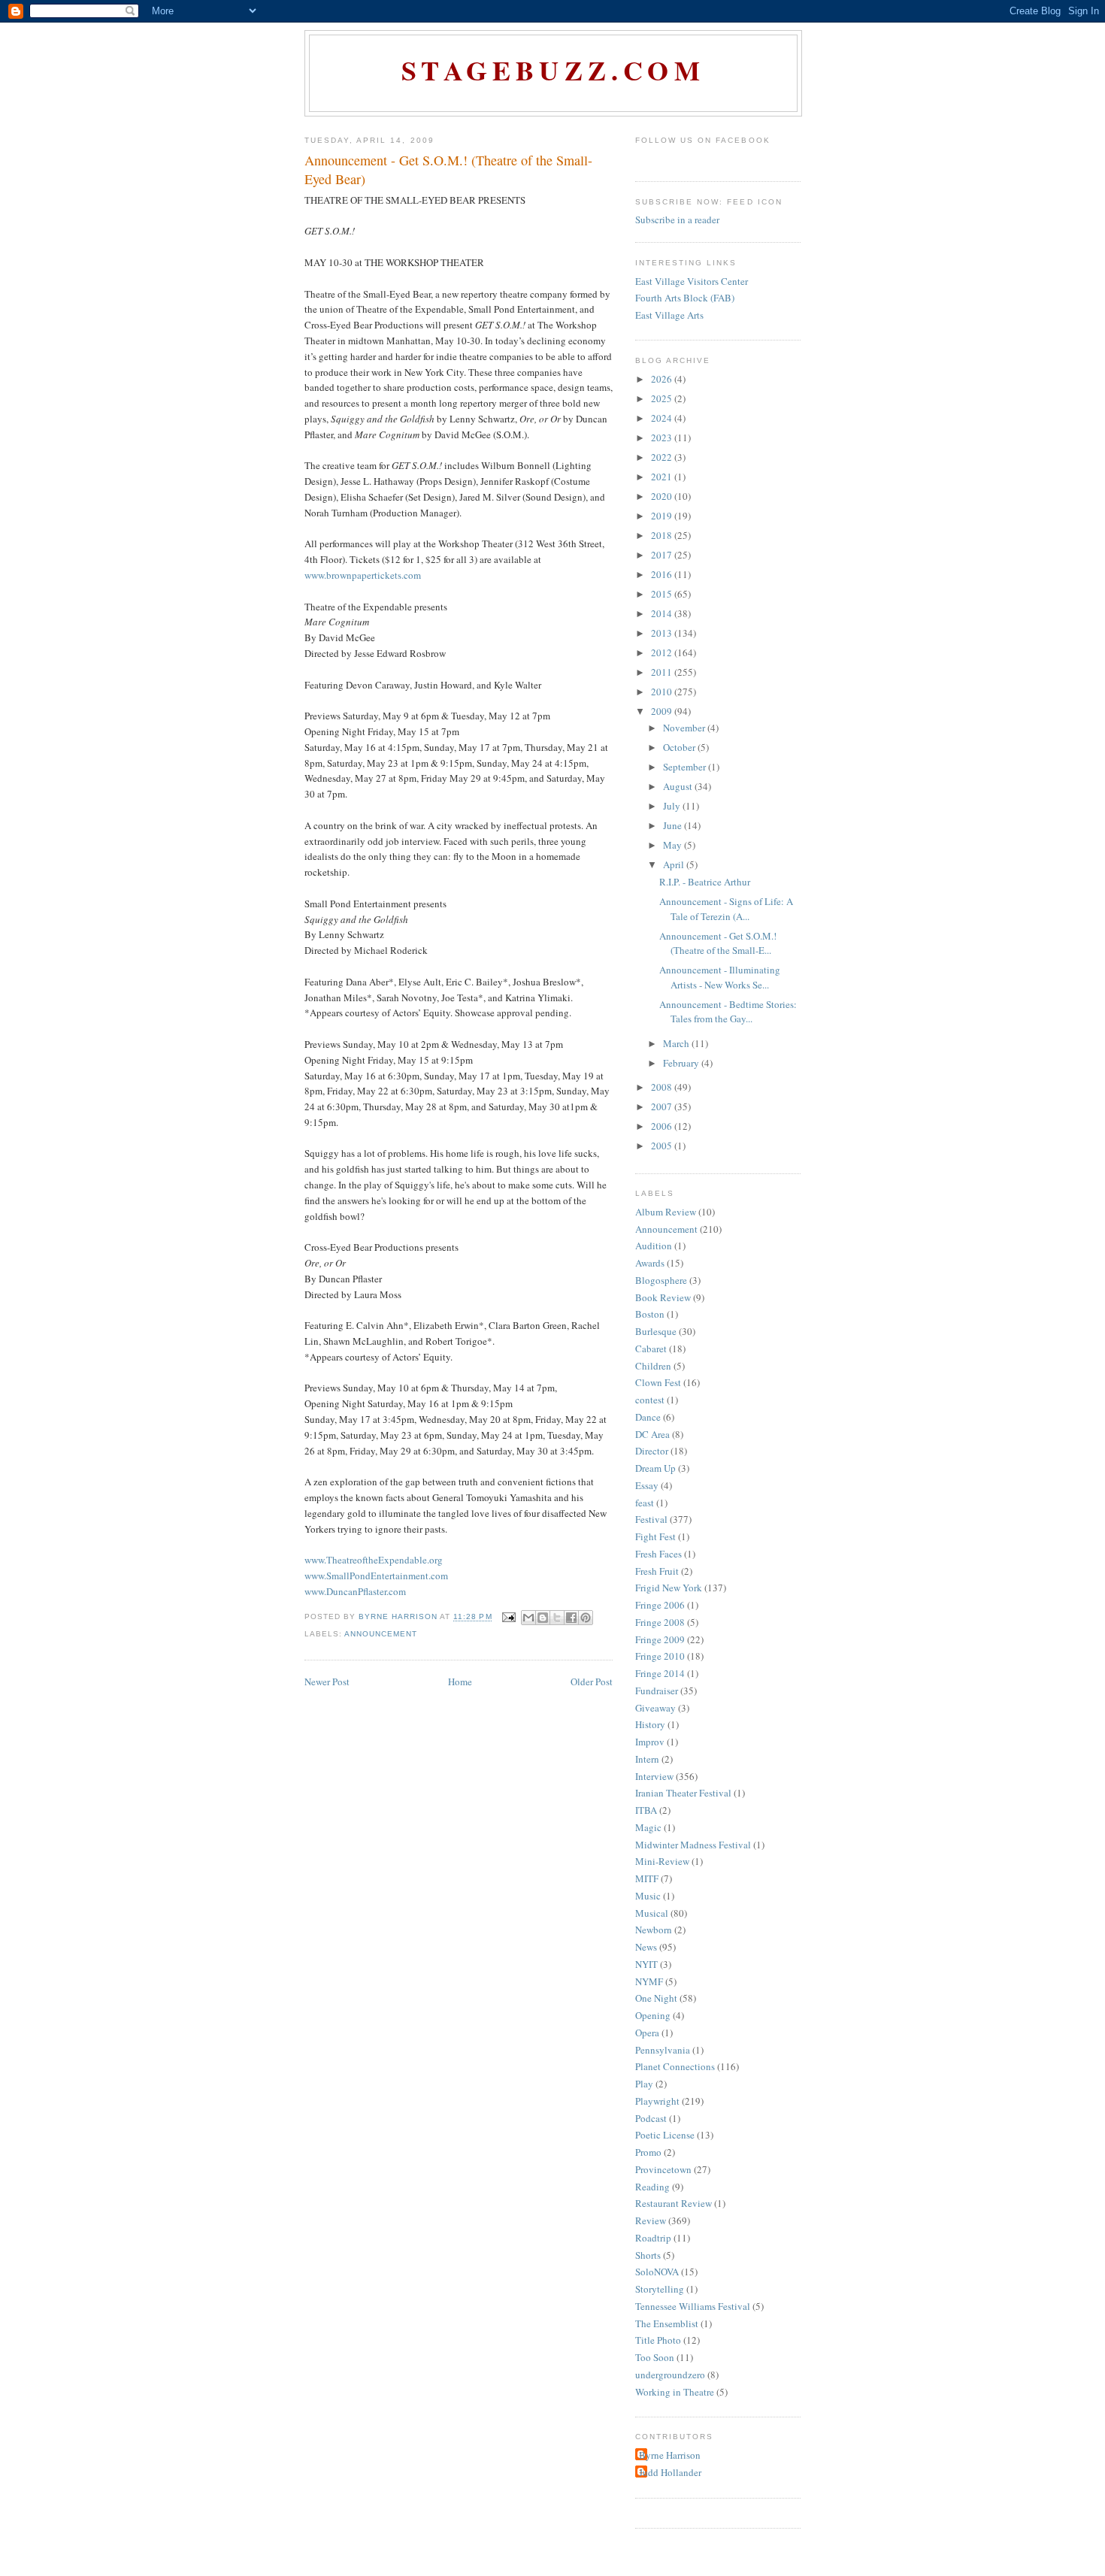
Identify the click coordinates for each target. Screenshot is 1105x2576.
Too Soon (655, 2357)
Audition (654, 1246)
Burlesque (656, 1331)
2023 (663, 437)
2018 (663, 535)
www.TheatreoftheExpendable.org (374, 1560)
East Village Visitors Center (692, 281)
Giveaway (655, 1708)
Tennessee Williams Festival (693, 2306)
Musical (652, 1913)
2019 (663, 516)
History (650, 1724)
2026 (663, 379)
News (646, 1947)
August (679, 786)
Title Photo (658, 2340)
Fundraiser (657, 1691)
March (677, 1043)
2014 (663, 613)
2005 (663, 1146)
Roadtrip (653, 2238)
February (682, 1063)
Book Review (663, 1297)
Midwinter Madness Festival (693, 1845)
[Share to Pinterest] (586, 1618)
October (680, 747)
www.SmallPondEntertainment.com (376, 1576)
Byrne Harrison (670, 2455)
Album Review (666, 1212)
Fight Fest (655, 1536)
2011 (663, 672)
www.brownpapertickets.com (363, 575)
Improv (650, 1742)
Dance (648, 1417)
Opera (647, 2033)
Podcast (651, 2118)
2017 (663, 555)
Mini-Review (662, 1861)
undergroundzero (670, 2375)
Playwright (657, 2101)
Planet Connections (675, 2066)
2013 (663, 633)
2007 (663, 1106)
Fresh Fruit (657, 1571)
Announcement (381, 1634)
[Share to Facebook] (571, 1618)
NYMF (649, 1981)
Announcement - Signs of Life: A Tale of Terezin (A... (726, 909)
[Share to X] (557, 1618)
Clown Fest (658, 1382)
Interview (654, 1776)
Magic (648, 1827)
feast (645, 1503)
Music (648, 1896)
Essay (647, 1485)
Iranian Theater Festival (683, 1793)
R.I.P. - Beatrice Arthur (705, 882)
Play (644, 2084)
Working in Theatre (675, 2392)
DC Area (652, 1434)
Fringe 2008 (660, 1622)
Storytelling (660, 2289)
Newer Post (327, 1682)
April (675, 864)
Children (653, 1366)
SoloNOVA (657, 2272)
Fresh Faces (658, 1554)
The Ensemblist (667, 2323)
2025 (663, 398)
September (686, 767)
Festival (651, 1519)
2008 (663, 1087)
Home (460, 1682)
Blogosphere (661, 1280)
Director (652, 1451)
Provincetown (663, 2169)
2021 (663, 477)
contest (650, 1400)
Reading (652, 2187)
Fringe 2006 (660, 1605)
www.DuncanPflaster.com (355, 1591)
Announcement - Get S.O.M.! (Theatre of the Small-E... (718, 943)
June (674, 825)
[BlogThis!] (543, 1618)
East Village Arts (669, 315)
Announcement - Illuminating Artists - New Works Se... (720, 977)
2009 (663, 711)
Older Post (592, 1682)
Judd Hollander (670, 2472)
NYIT (646, 1964)
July (673, 806)
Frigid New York (669, 1588)
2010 (663, 692)
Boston (650, 1314)
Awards (650, 1263)
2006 (663, 1126)
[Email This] (528, 1618)
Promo (648, 2152)
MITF (647, 1878)
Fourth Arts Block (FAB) (685, 298)
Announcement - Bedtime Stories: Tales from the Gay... (728, 1012)
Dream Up (655, 1468)
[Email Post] (509, 1617)
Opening (653, 2015)
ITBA (646, 1810)
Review (651, 2220)
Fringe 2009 (660, 1639)
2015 (663, 594)
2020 (663, 496)
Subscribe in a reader (677, 219)
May (674, 845)
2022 (663, 457)
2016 (663, 574)
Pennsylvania (663, 2050)
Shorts (648, 2255)
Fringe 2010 (660, 1656)
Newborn (654, 1930)
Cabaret (651, 1349)
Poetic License (665, 2135)
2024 (663, 418)
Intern (647, 1759)
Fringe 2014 (660, 1673)
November (685, 728)
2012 (663, 652)
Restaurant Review (674, 2203)
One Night (656, 1998)
